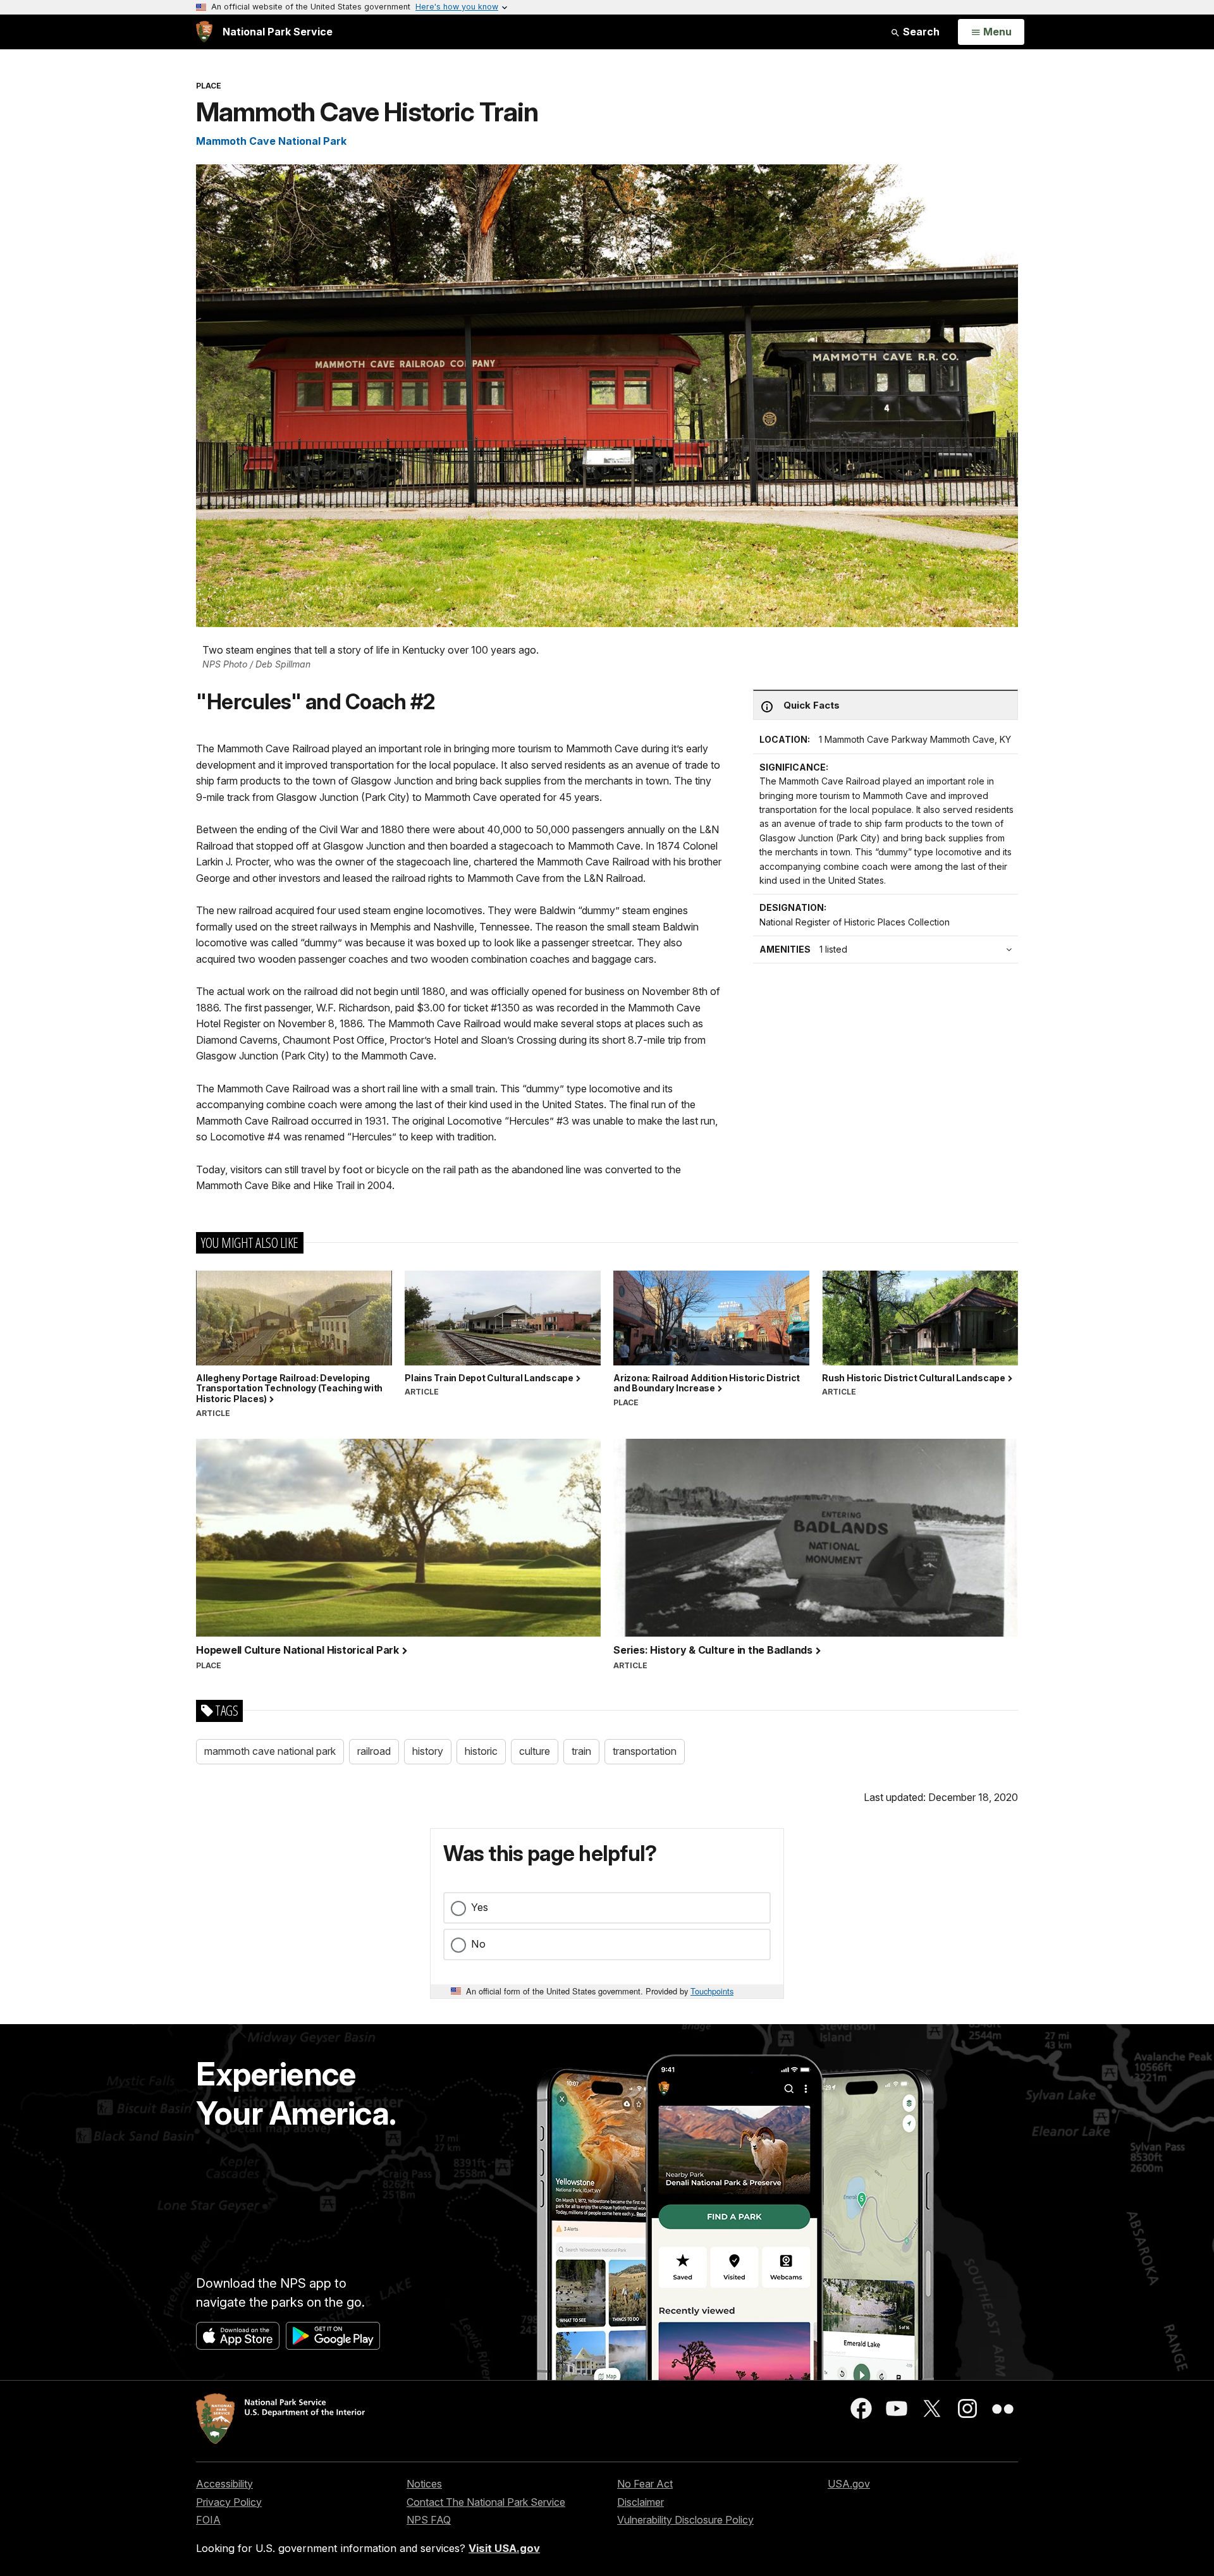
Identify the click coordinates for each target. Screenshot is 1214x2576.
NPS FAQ (429, 2520)
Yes (480, 1907)
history (428, 1751)
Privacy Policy (229, 2502)
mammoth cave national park (270, 1751)
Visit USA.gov (504, 2548)
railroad (374, 1751)
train (581, 1751)
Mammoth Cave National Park (271, 141)
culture (535, 1751)
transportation (645, 1751)
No (478, 1944)
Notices (424, 2484)
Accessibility (224, 2484)
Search (920, 32)
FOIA (208, 2520)
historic (481, 1751)
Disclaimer (641, 2502)
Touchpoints (712, 1991)
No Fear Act (645, 2484)
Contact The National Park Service (486, 2502)
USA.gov (849, 2484)
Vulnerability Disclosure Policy (685, 2520)
